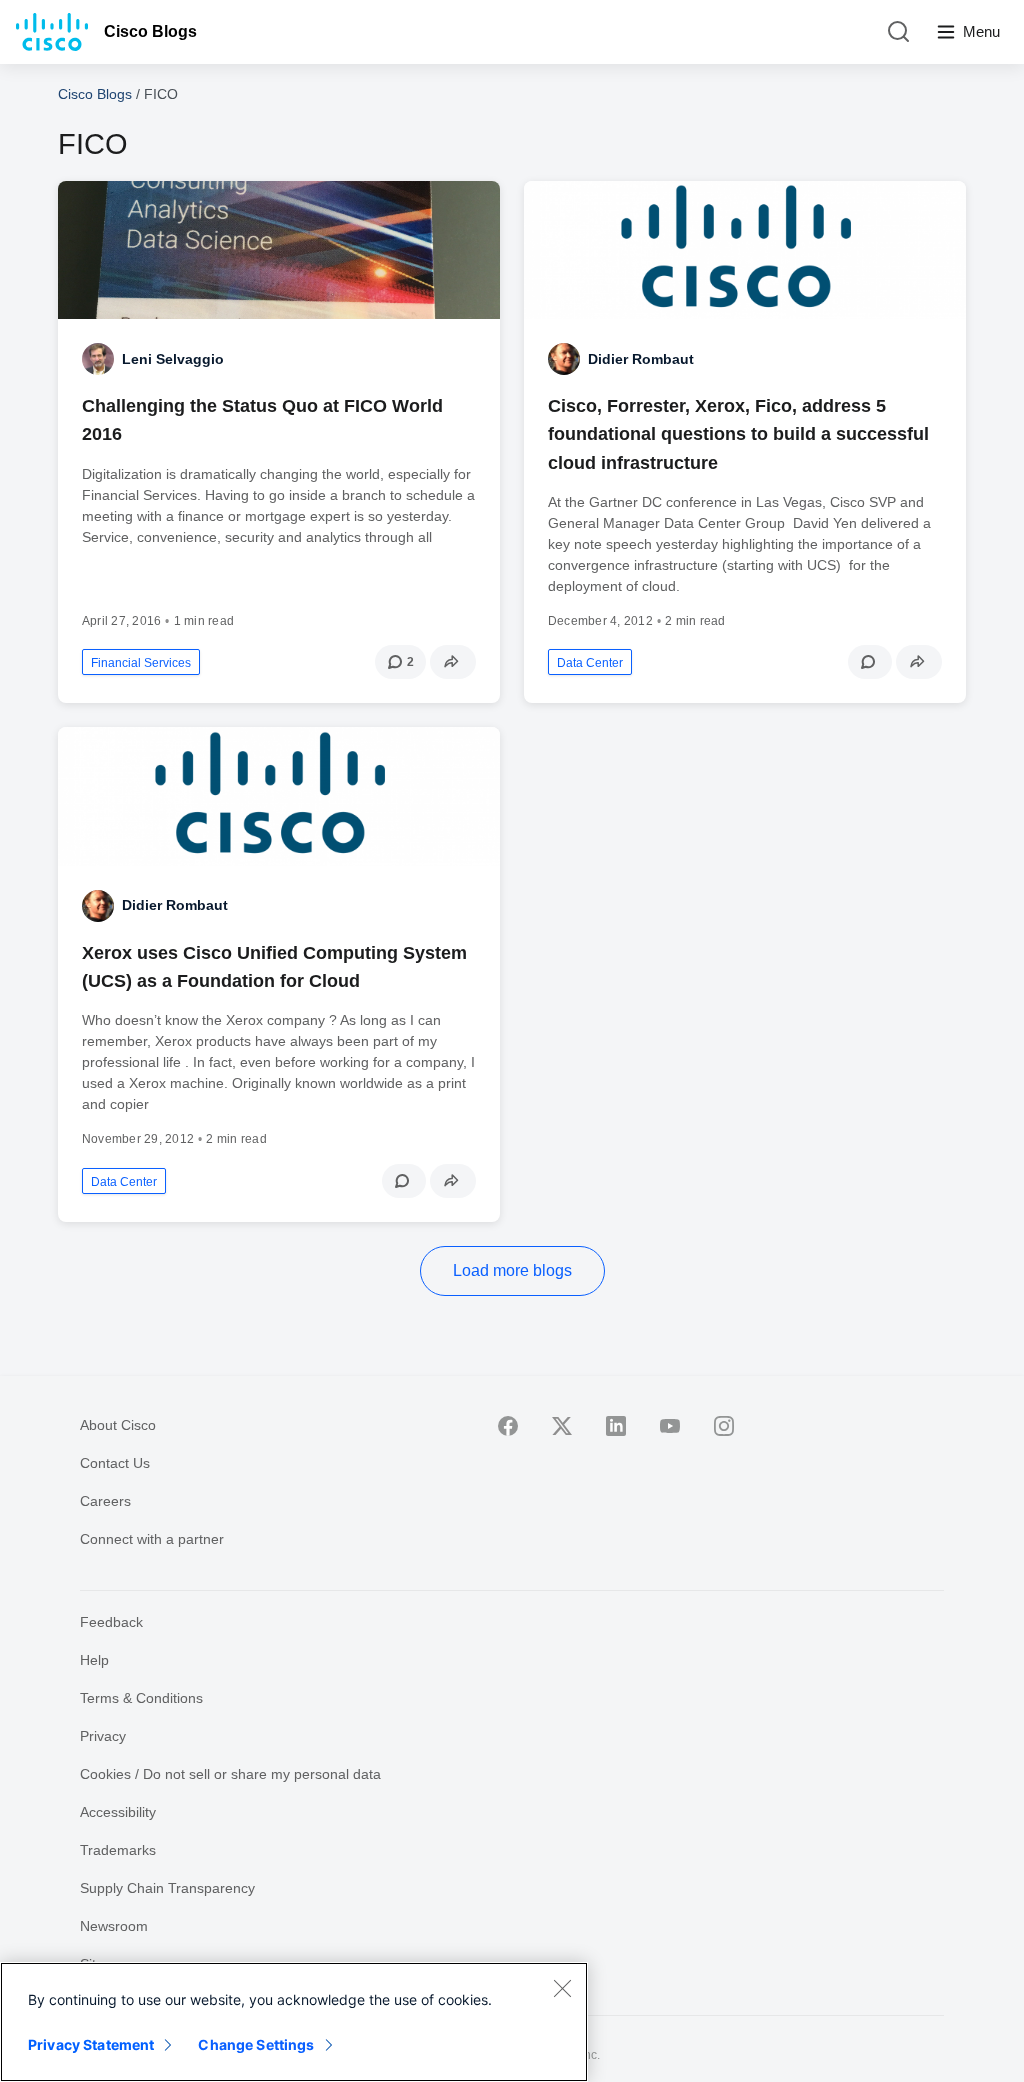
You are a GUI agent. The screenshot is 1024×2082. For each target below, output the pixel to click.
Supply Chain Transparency (167, 1888)
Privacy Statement (91, 2044)
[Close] (562, 1988)
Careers (105, 1501)
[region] (294, 2022)
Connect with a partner (152, 1539)
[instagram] (724, 1426)
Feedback (111, 1622)
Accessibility (118, 1812)
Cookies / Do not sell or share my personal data (230, 1774)
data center (590, 663)
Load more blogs (512, 1270)
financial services (141, 663)
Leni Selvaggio (173, 359)
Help (94, 1660)
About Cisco (118, 1425)
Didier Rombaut (641, 359)
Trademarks (118, 1850)
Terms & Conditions (141, 1698)
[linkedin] (616, 1426)
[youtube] (670, 1426)
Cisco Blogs (150, 31)
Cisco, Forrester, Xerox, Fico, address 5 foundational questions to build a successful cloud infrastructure (738, 434)
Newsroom (114, 1926)
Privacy (103, 1736)
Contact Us (115, 1463)
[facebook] (508, 1426)
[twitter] (562, 1426)
